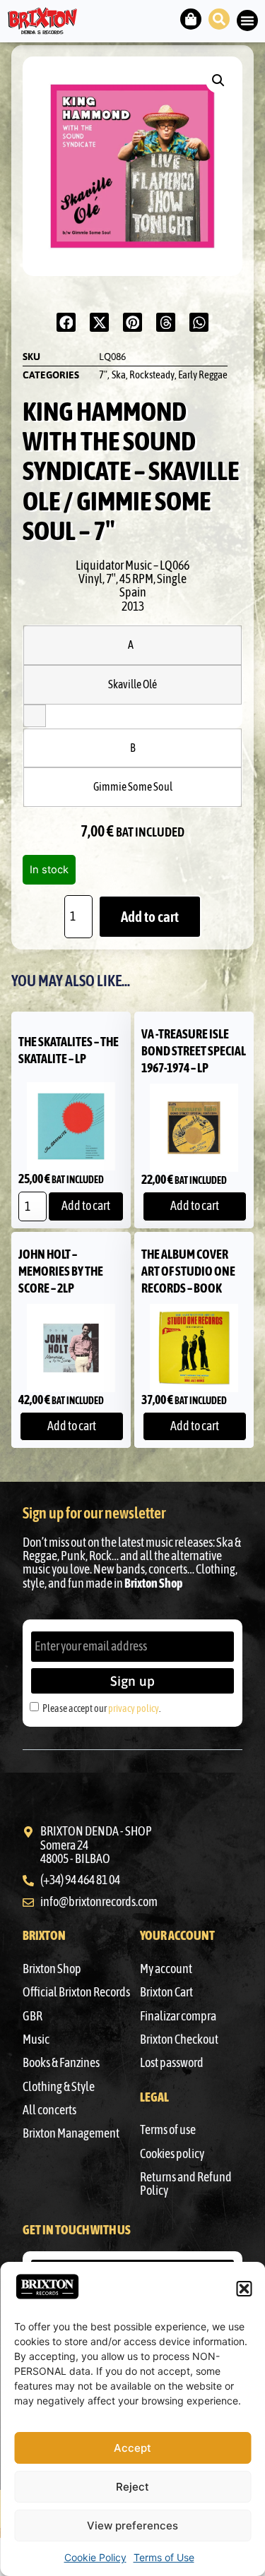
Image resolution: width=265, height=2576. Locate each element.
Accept (132, 2448)
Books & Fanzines (61, 2063)
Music (36, 2039)
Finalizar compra (178, 2016)
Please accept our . (101, 1708)
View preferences (132, 2526)
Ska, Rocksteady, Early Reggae (170, 375)
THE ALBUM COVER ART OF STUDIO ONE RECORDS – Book (188, 1271)
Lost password (172, 2063)
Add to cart (150, 917)
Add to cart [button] (86, 1206)
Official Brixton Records (76, 1992)
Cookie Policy (95, 2557)
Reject (132, 2487)
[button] (244, 2289)
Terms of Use (164, 2557)
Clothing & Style (59, 2087)
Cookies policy (172, 2154)
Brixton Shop (52, 1969)
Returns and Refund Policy (186, 2184)
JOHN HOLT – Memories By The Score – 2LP (61, 1271)
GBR (33, 2016)
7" (103, 375)
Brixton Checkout (179, 2039)
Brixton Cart (166, 1992)
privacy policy (134, 1708)
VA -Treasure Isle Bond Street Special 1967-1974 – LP (194, 1051)
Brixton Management (71, 2133)
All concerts (49, 2110)
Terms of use (168, 2130)
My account (166, 1969)
